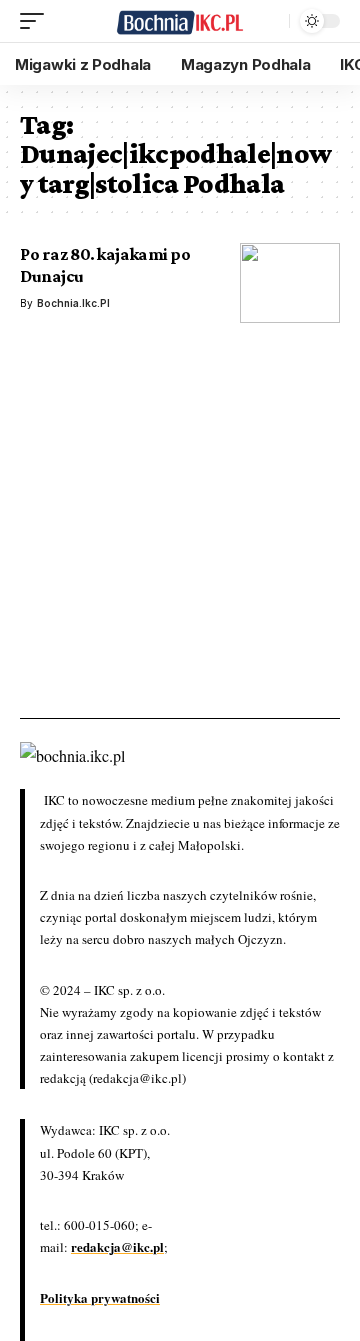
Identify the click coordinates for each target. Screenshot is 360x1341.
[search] (269, 21)
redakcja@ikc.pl (117, 1246)
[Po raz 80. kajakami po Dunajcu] (290, 283)
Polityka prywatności (100, 1297)
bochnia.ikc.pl (73, 303)
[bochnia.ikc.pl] (180, 21)
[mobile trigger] (37, 21)
